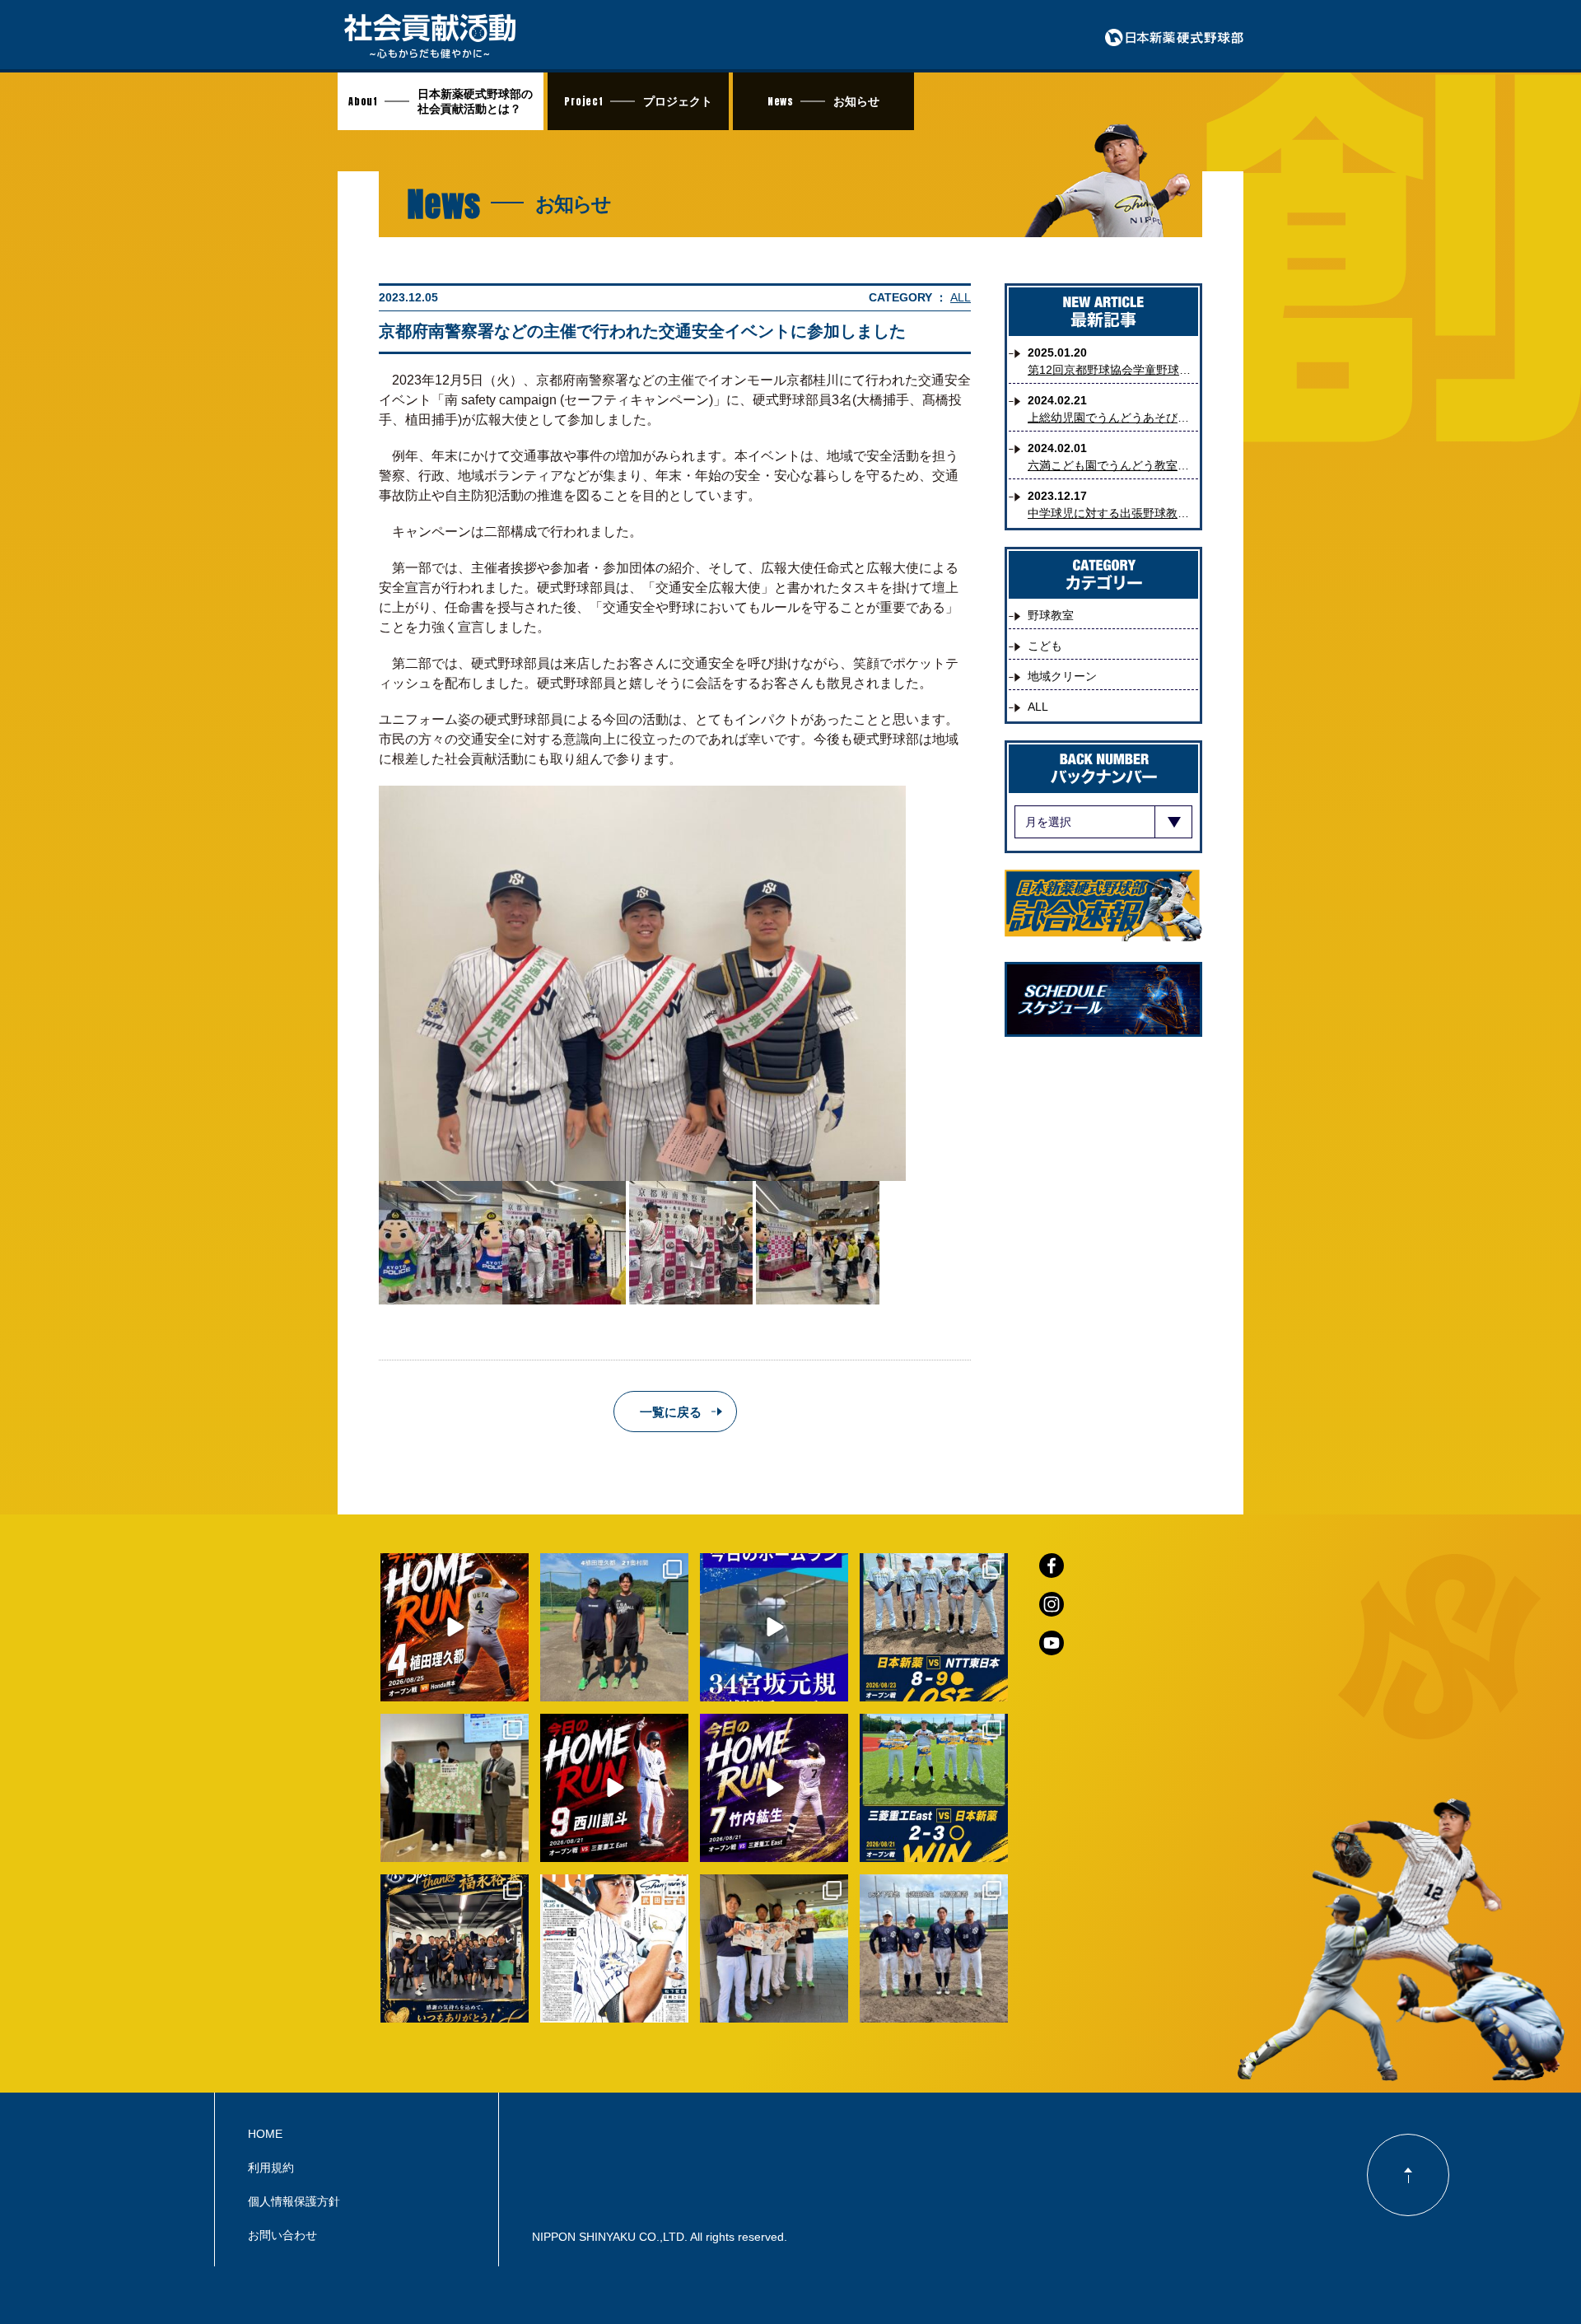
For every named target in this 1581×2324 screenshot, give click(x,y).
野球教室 (1051, 615)
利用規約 (271, 2168)
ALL (961, 297)
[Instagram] (513, 1686)
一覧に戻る (671, 1412)
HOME (265, 2134)
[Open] (455, 1627)
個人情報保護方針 (294, 2201)
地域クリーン (1062, 676)
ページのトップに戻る (1408, 2175)
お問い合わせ (282, 2235)
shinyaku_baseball (453, 1568)
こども (1045, 646)
